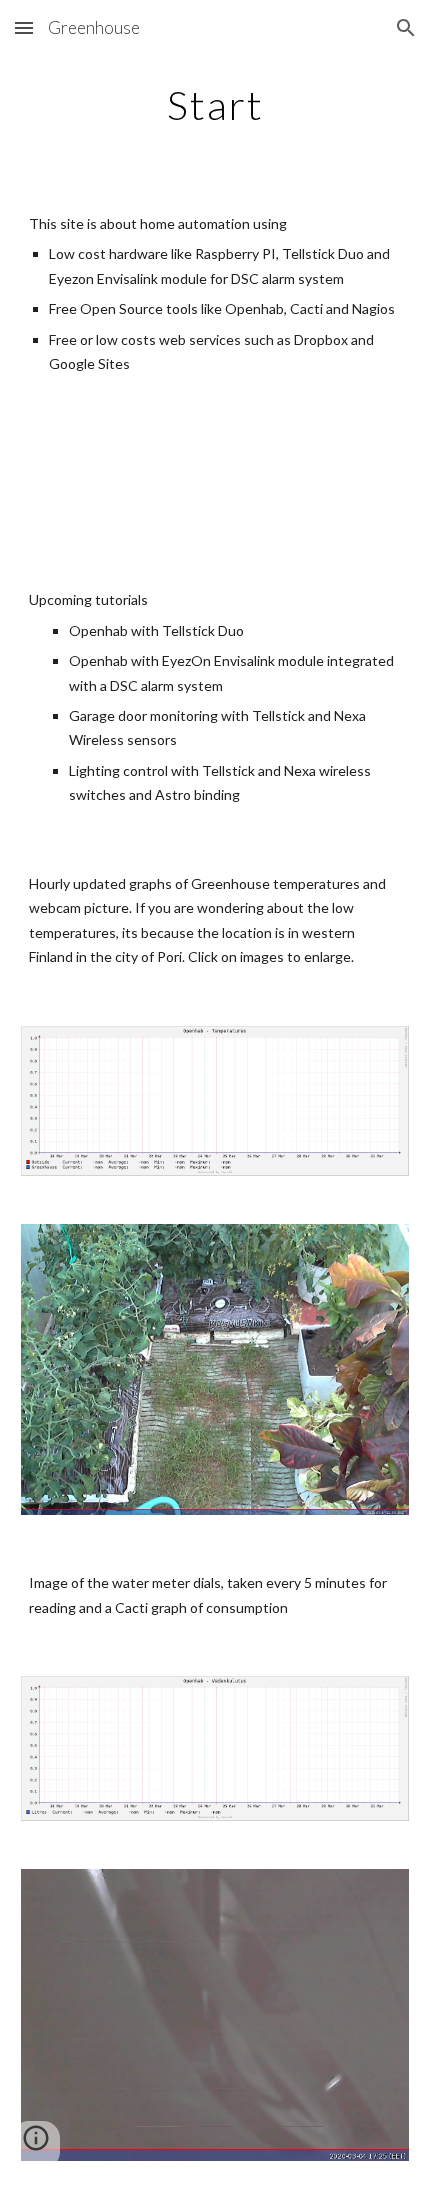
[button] (24, 27)
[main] (215, 105)
